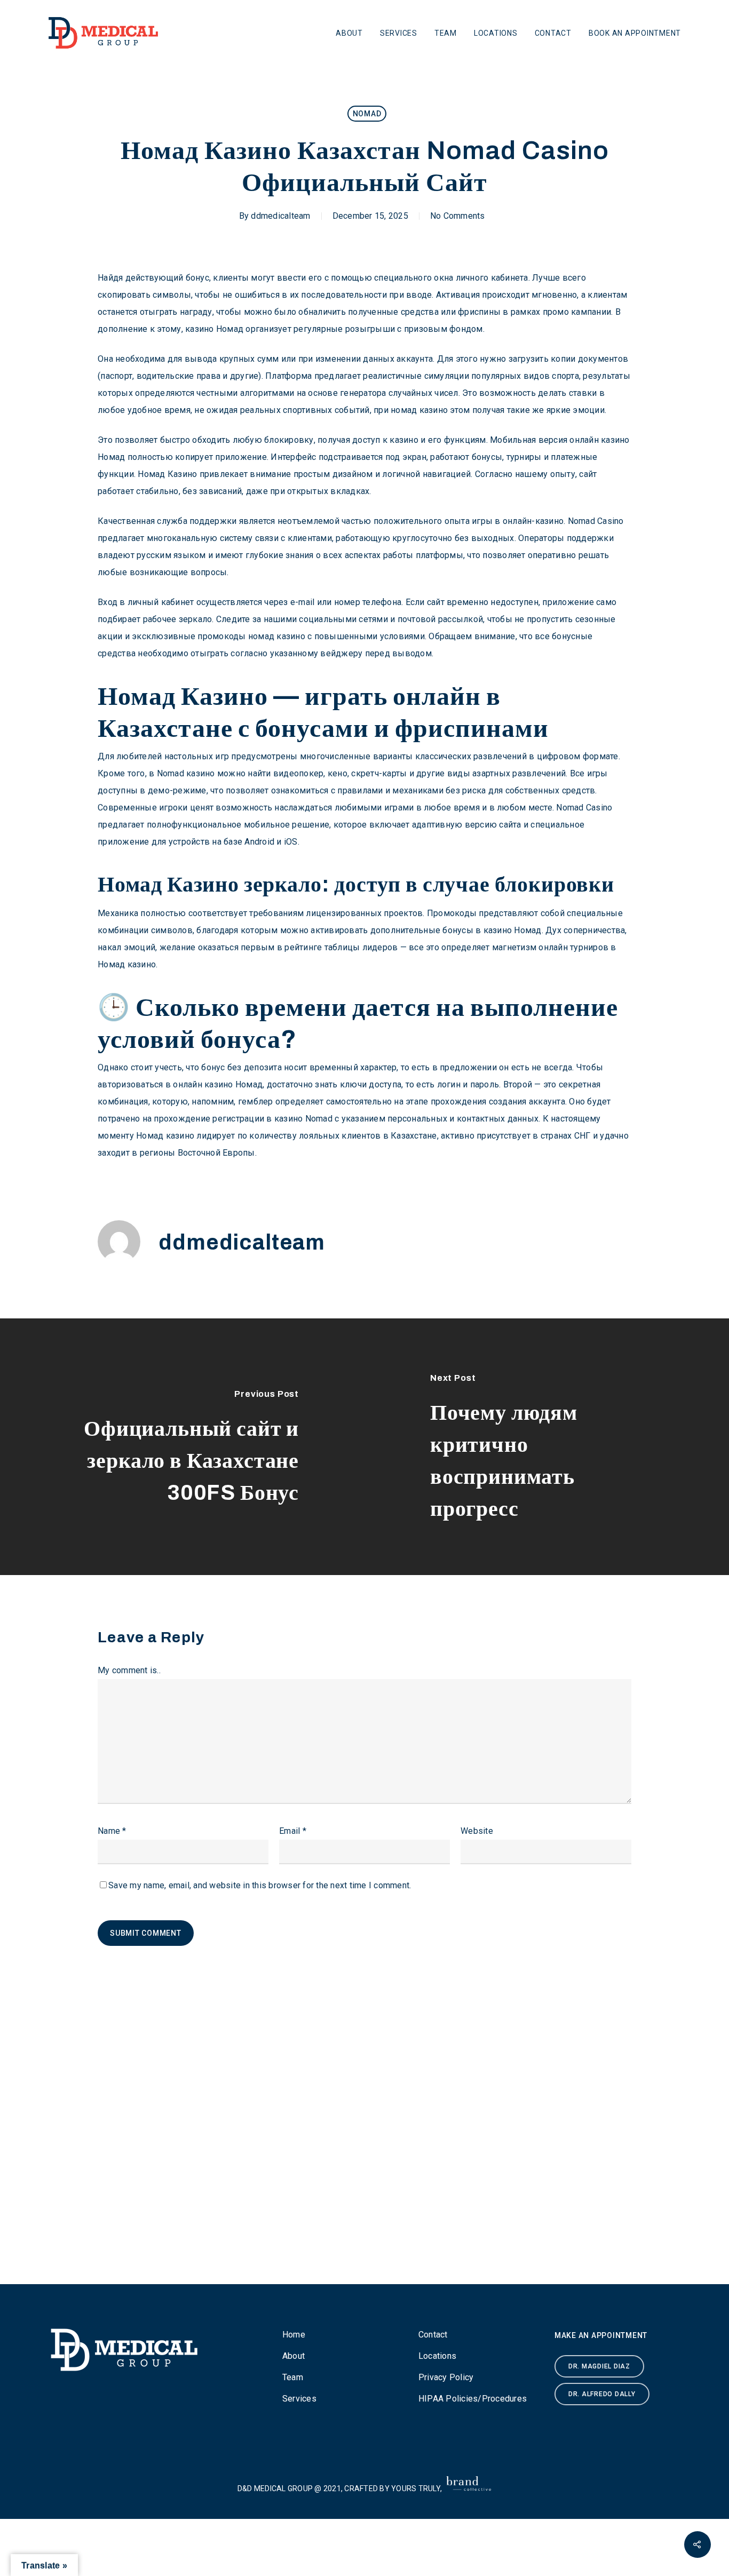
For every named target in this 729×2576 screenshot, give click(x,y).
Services (399, 33)
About (349, 33)
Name (112, 1831)
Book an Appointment (635, 33)
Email (293, 1831)
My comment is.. (129, 1670)
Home (294, 2335)
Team (446, 33)
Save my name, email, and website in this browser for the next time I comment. (260, 1885)
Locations (496, 33)
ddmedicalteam (280, 216)
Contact (553, 33)
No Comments (458, 216)
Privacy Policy (446, 2377)
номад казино (419, 410)
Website (477, 1831)
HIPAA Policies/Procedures (473, 2399)
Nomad (367, 114)
